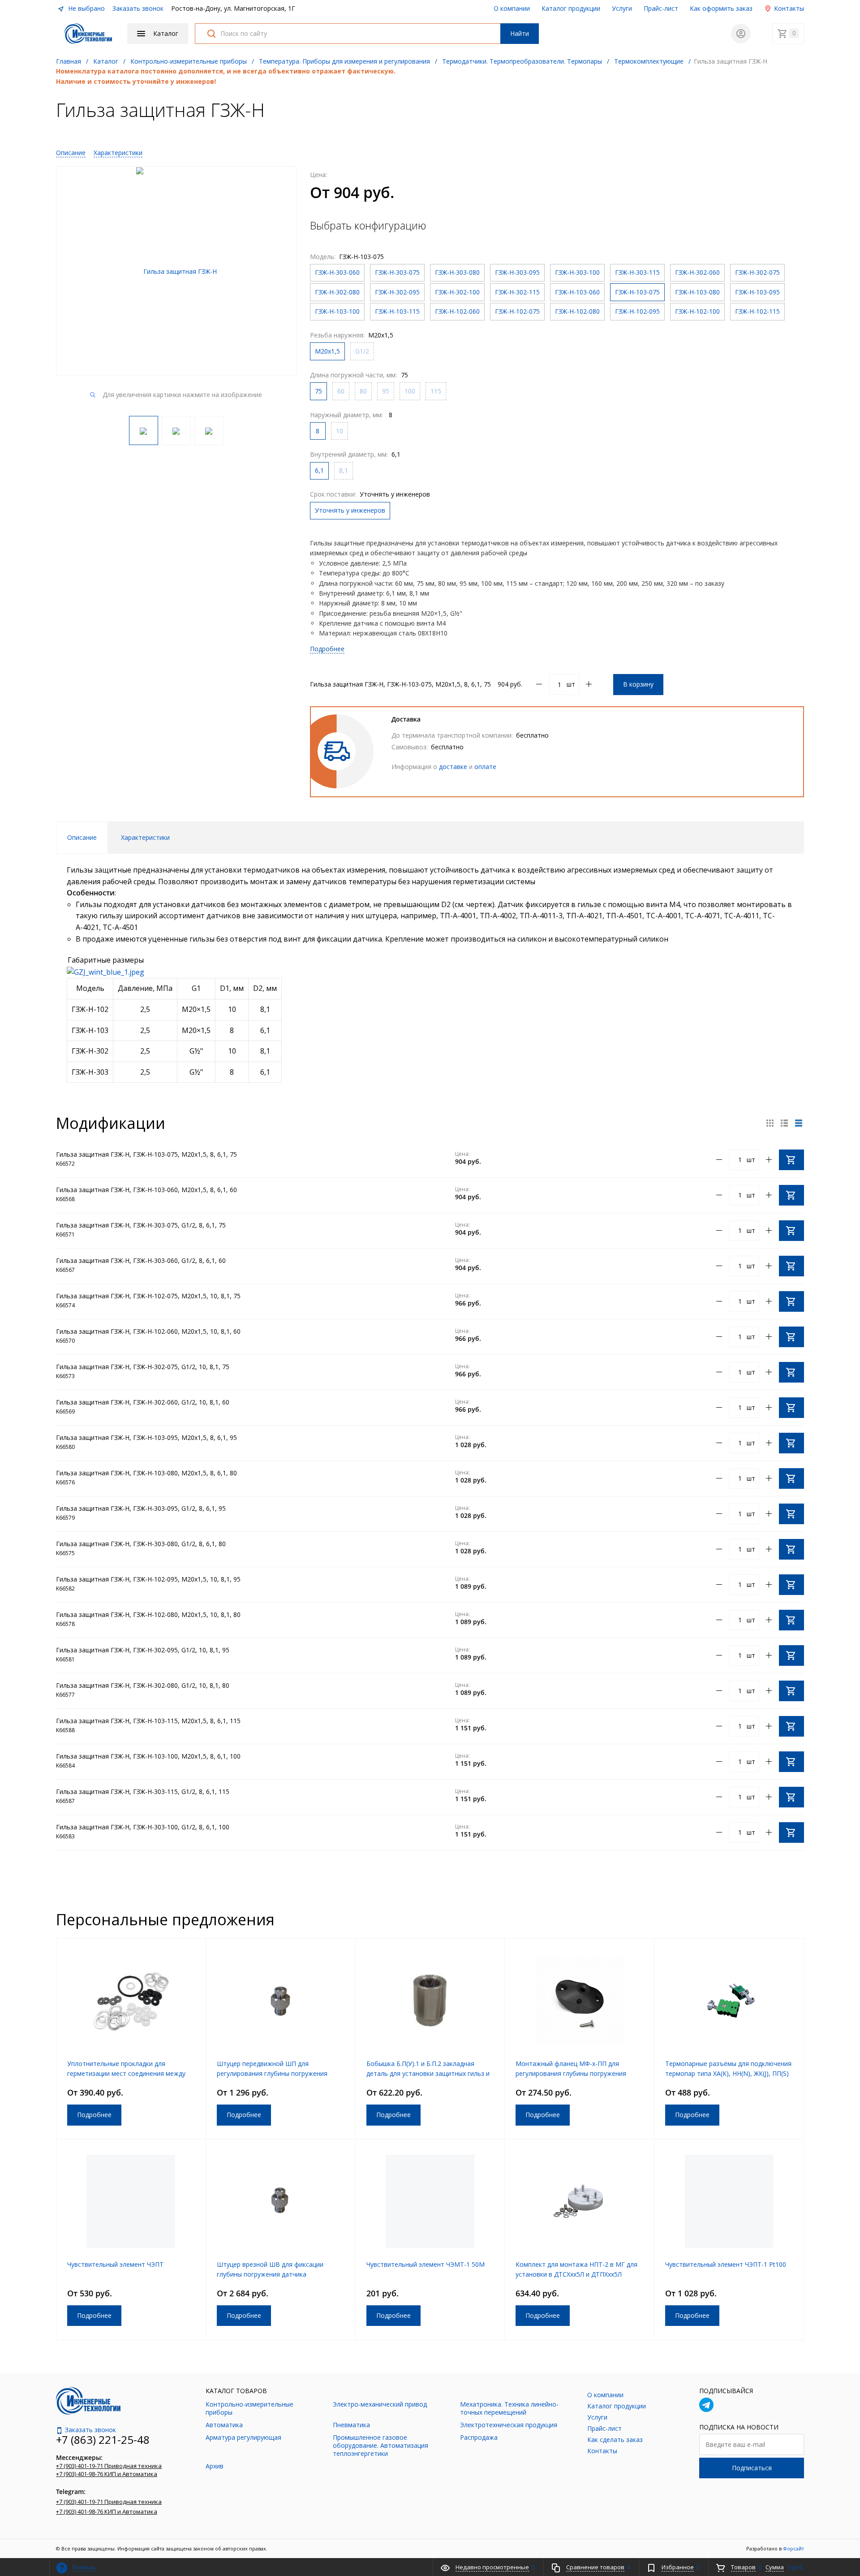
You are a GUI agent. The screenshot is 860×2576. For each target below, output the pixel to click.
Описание (71, 153)
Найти (520, 33)
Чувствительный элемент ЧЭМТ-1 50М (426, 2264)
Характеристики (118, 153)
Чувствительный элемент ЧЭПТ (115, 2264)
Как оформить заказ (721, 8)
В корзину (638, 684)
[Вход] (741, 34)
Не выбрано (86, 8)
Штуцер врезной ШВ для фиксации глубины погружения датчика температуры (270, 2274)
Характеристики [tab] (145, 837)
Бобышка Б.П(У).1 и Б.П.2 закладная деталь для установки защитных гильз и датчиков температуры (428, 2073)
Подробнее (327, 649)
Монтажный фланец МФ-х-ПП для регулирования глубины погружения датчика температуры (571, 2073)
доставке (453, 767)
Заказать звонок (138, 8)
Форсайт (793, 2548)
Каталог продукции (571, 8)
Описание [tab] (82, 837)
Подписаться (752, 2468)
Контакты (788, 8)
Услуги (622, 8)
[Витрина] (770, 1123)
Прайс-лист (661, 8)
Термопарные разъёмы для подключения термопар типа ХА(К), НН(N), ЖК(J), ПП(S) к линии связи (728, 2073)
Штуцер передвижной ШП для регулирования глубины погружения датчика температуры (272, 2073)
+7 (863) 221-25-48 (103, 2440)
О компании (512, 8)
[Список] (799, 1123)
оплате (485, 767)
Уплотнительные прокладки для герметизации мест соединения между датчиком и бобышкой (126, 2073)
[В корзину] (791, 1160)
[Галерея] (784, 1123)
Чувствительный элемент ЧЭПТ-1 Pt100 (726, 2264)
